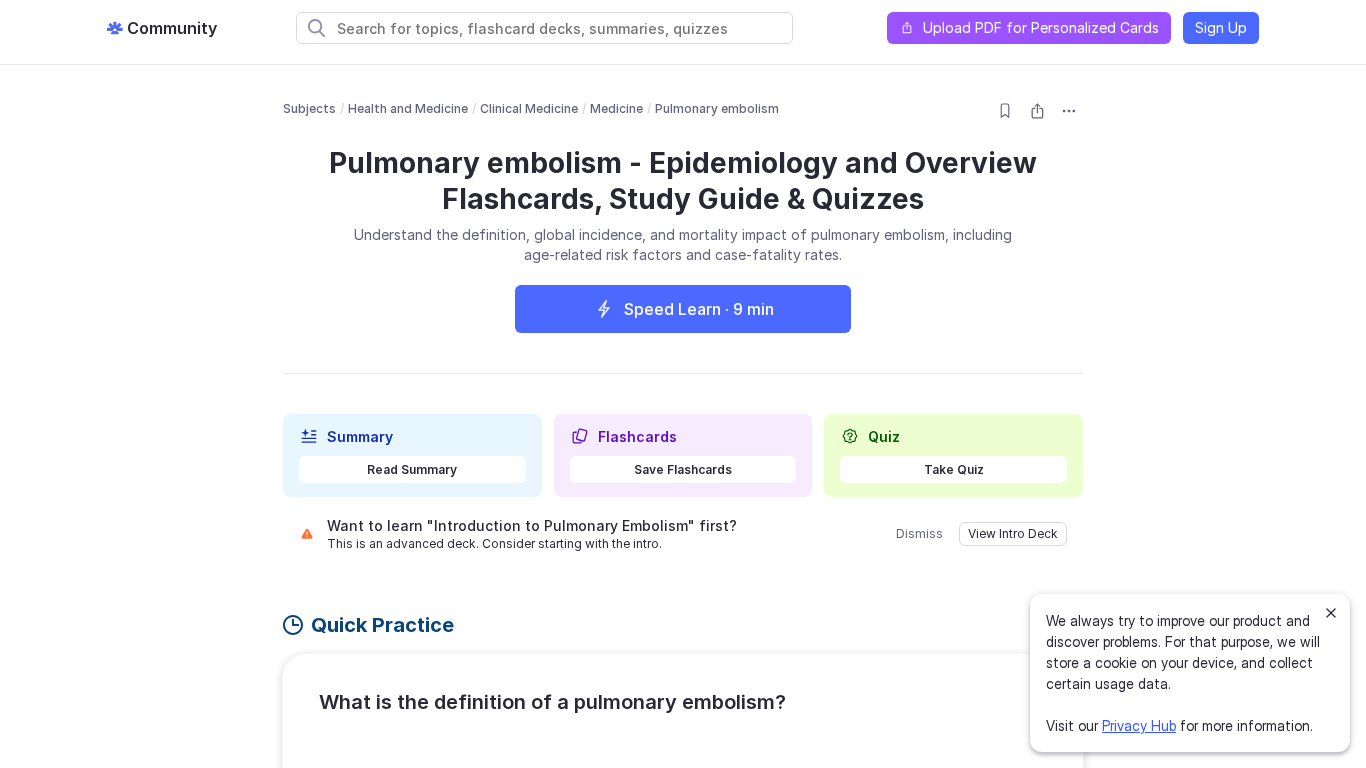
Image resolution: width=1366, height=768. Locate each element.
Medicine (616, 108)
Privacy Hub (1139, 725)
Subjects (309, 108)
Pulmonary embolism (717, 108)
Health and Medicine (408, 108)
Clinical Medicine (529, 108)
